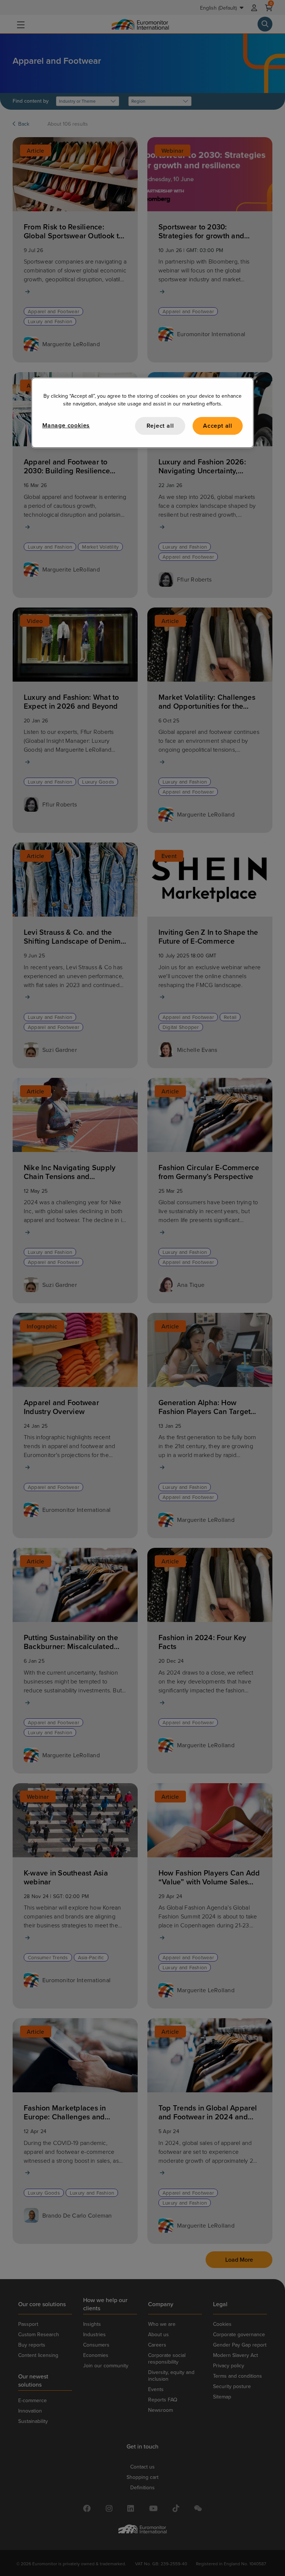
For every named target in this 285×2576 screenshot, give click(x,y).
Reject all (160, 426)
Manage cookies (66, 425)
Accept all (218, 426)
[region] (142, 413)
